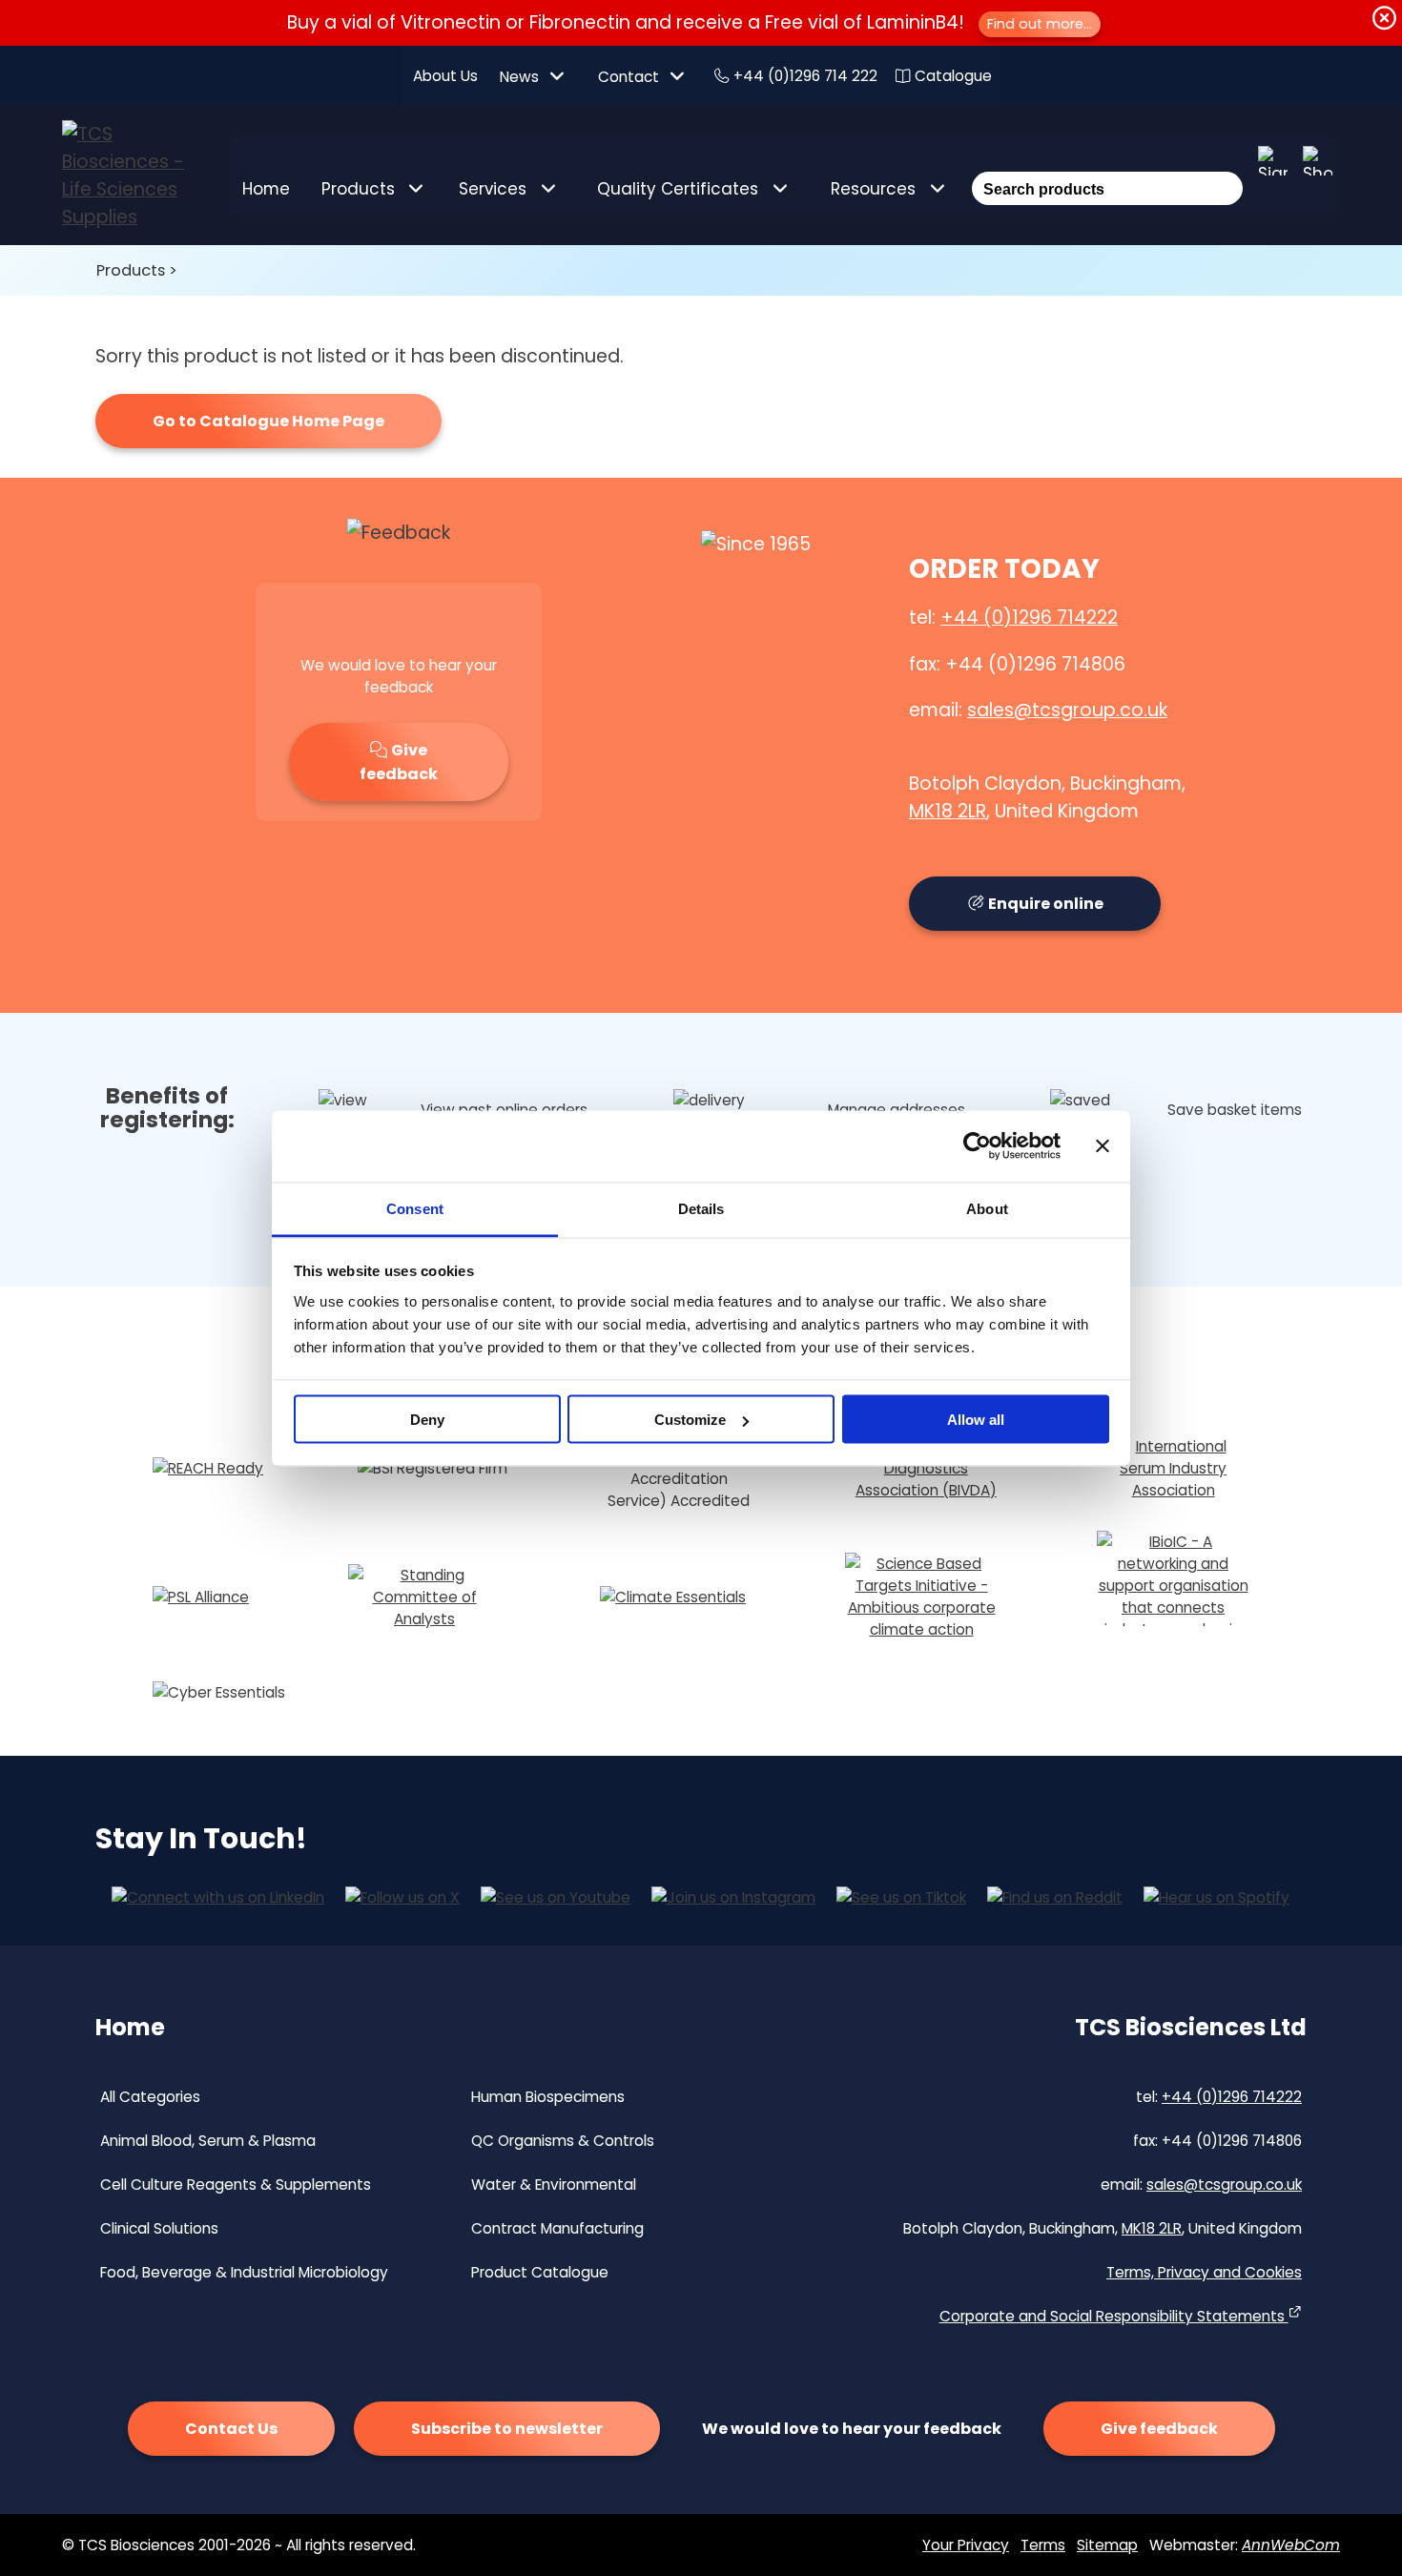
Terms (1043, 2545)
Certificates (678, 189)
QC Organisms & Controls (563, 2141)
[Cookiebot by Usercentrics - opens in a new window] (977, 1146)
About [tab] (987, 1208)
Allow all (976, 1420)
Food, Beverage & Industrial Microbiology (244, 2272)
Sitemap (1107, 2545)
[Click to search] (1226, 163)
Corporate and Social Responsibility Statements (1114, 2316)
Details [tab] (701, 1208)
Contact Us (231, 2429)
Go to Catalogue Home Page (268, 421)
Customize (690, 1420)
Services (493, 189)
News (519, 77)
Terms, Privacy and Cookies (1204, 2272)
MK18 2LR (948, 811)
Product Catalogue (540, 2272)
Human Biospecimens (548, 2097)
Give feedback (399, 762)
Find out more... (1040, 24)
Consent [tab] (415, 1208)
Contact (629, 77)
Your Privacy (966, 2545)
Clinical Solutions (159, 2228)
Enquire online (1044, 904)
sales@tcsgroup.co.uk (1067, 710)
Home (266, 189)
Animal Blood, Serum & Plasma (208, 2141)
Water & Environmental (554, 2184)
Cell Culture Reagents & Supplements (236, 2184)
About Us (445, 76)
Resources (873, 189)
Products (358, 189)
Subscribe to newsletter (507, 2429)
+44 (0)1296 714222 (1029, 618)
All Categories (150, 2097)
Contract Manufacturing (557, 2228)
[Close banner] (1103, 1146)
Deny (427, 1420)
